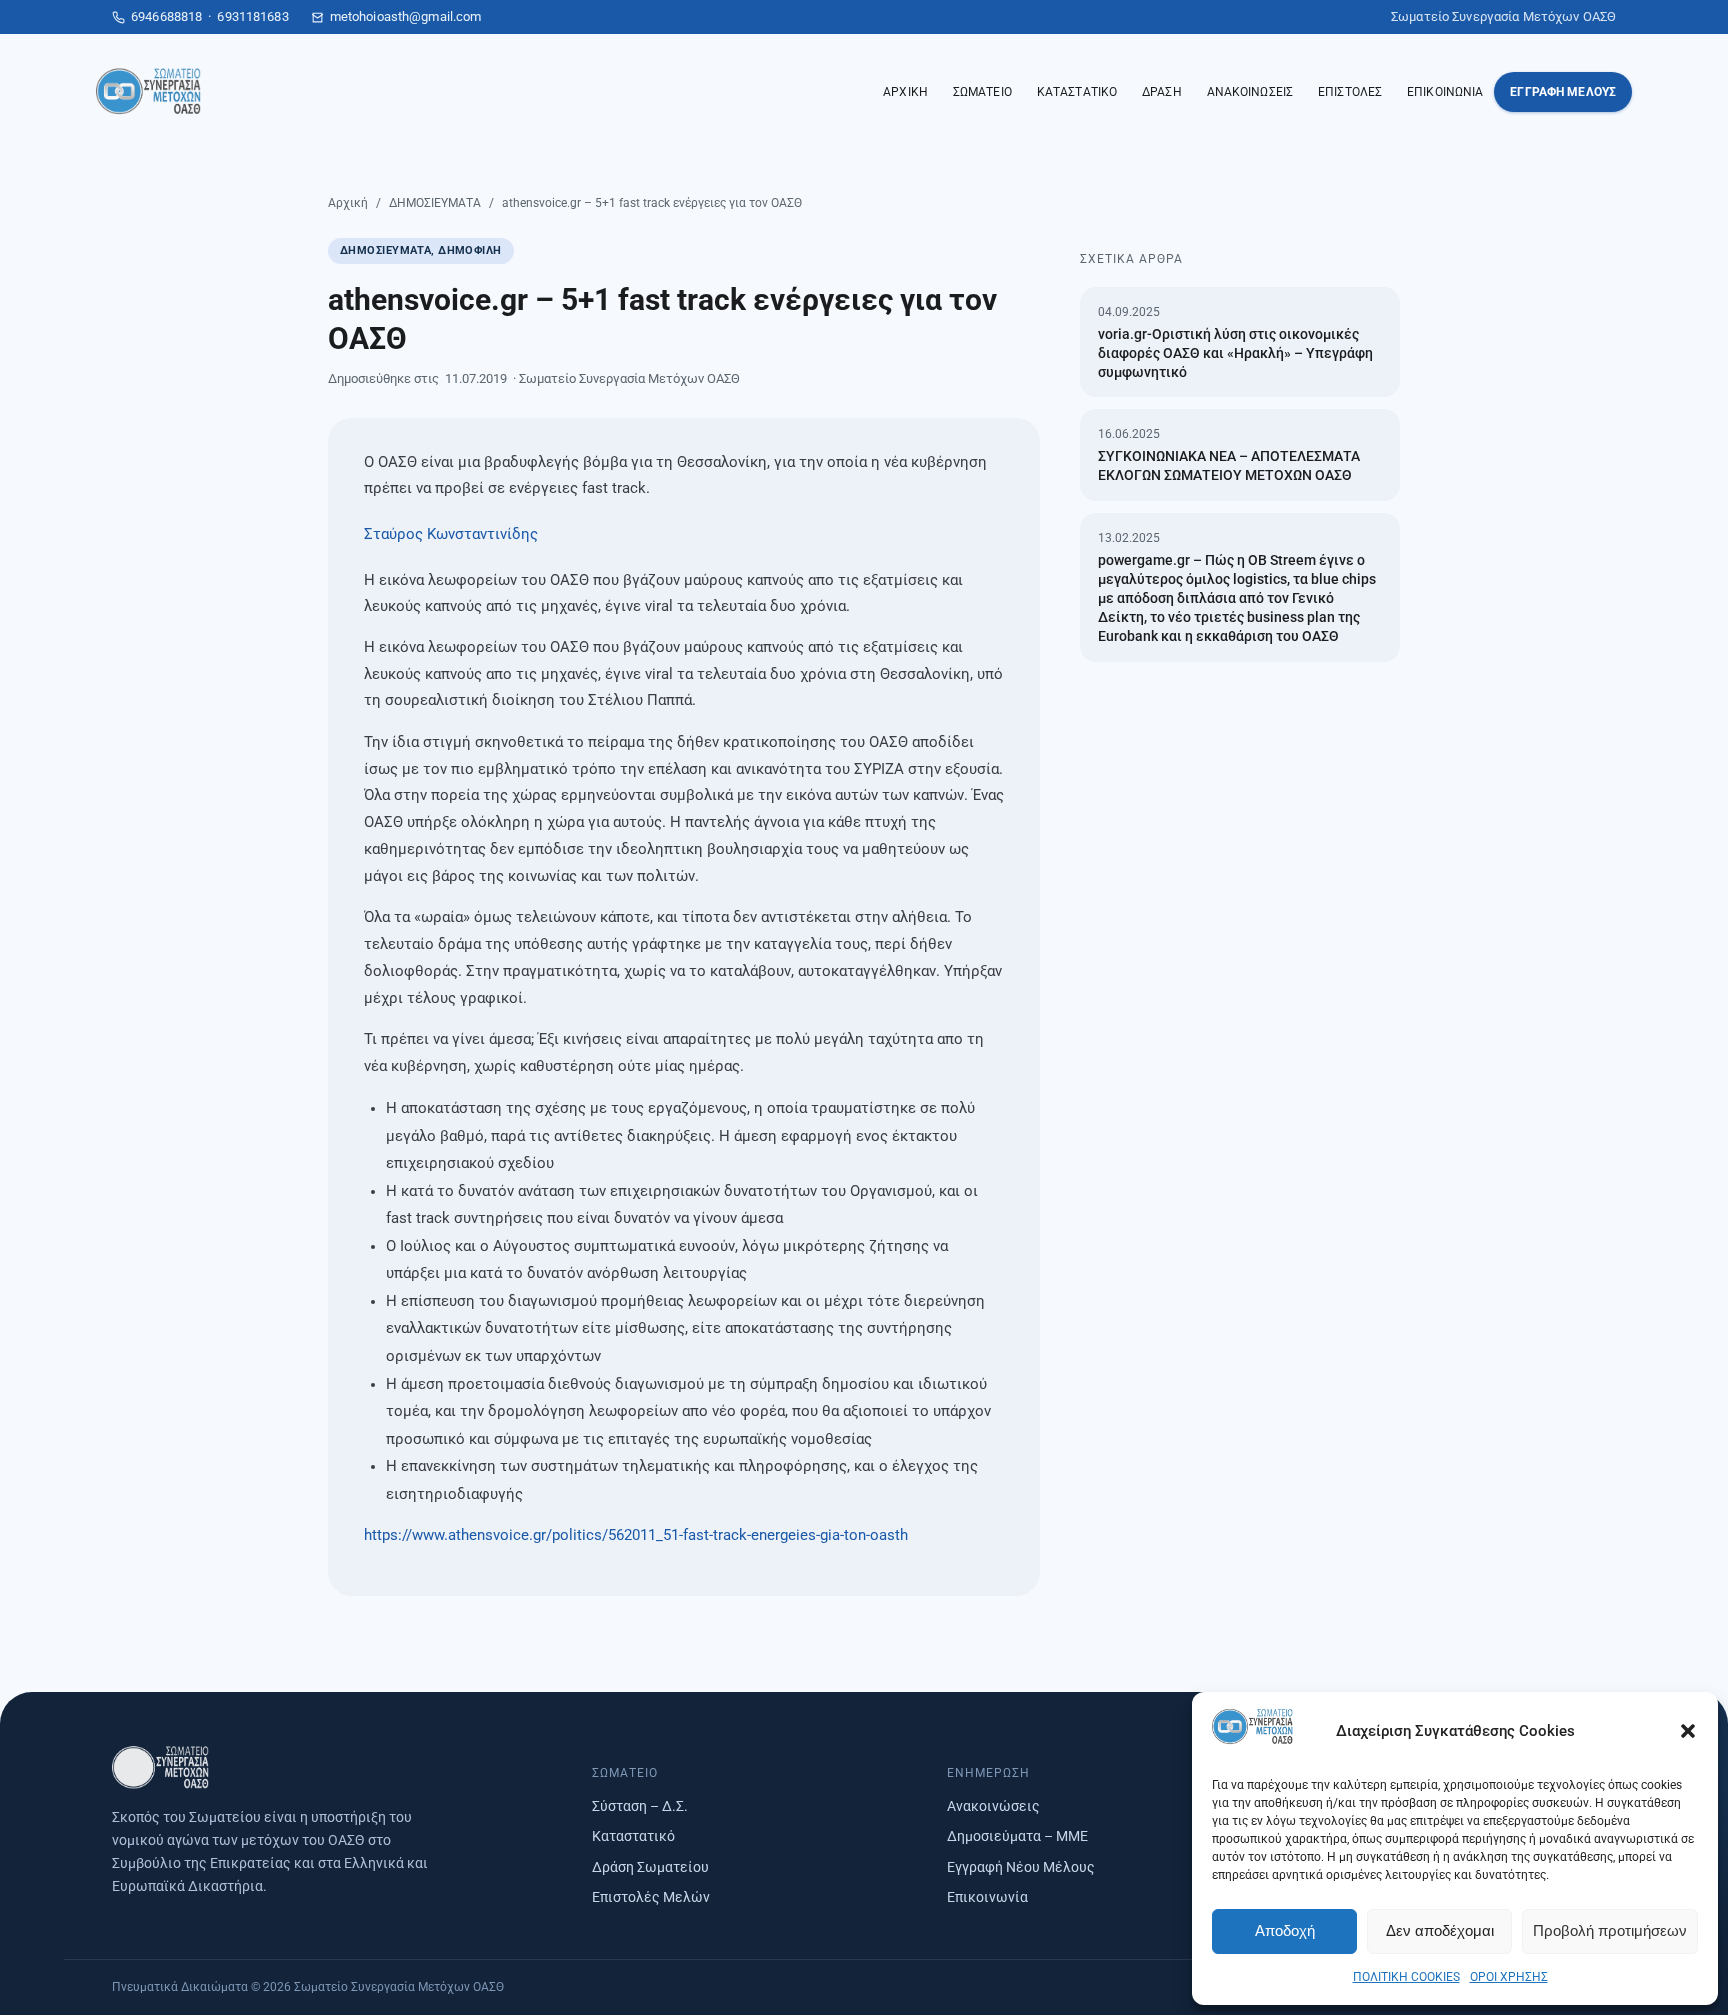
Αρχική (348, 203)
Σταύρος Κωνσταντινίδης (451, 534)
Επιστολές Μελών (651, 1897)
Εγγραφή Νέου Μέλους (1021, 1867)
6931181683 (252, 16)
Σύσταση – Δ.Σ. (640, 1806)
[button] (1688, 1731)
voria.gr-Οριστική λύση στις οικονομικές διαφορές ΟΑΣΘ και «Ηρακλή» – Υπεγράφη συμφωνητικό (1235, 353)
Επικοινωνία (987, 1897)
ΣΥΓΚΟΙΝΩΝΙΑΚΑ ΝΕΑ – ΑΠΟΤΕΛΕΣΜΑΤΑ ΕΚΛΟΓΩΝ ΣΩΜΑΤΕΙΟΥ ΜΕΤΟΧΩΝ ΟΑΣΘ (1229, 465)
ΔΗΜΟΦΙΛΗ (470, 250)
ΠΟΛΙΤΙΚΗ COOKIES (1406, 1977)
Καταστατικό (633, 1836)
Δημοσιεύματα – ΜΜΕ (1017, 1836)
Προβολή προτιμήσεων (1610, 1930)
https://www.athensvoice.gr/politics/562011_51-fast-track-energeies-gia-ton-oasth (636, 1535)
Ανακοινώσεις (993, 1806)
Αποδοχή (1285, 1930)
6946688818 (166, 16)
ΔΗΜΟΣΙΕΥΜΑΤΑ (435, 203)
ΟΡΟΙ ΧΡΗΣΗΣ (1509, 1977)
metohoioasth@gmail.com (406, 16)
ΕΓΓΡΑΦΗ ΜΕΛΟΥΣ (1563, 92)
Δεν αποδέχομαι (1440, 1930)
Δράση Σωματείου (650, 1867)
